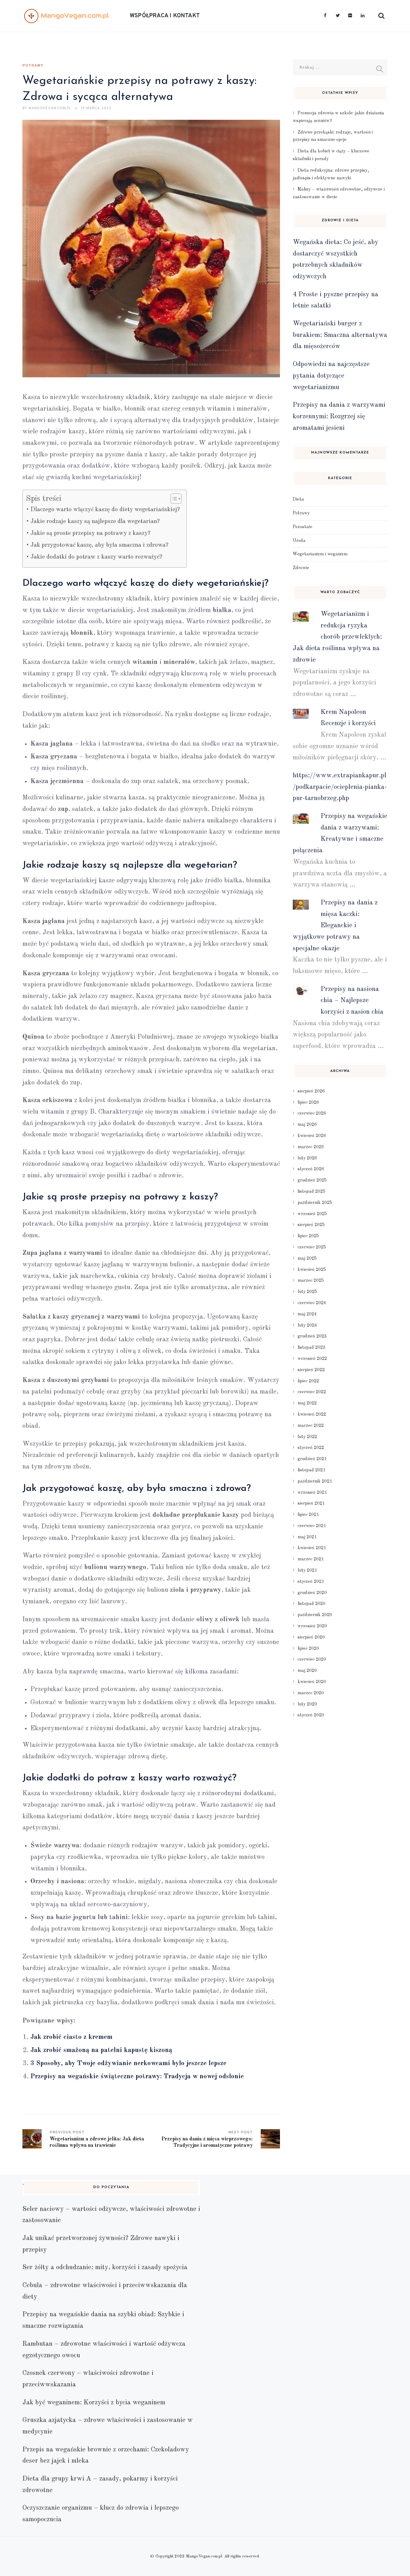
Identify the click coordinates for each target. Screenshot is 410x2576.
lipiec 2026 (308, 1102)
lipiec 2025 (308, 1236)
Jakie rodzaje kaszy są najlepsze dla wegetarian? (95, 522)
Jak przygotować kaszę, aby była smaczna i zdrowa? (99, 545)
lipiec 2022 (308, 1381)
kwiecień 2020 (312, 1682)
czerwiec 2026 (312, 1113)
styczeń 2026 (311, 1169)
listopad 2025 (312, 1191)
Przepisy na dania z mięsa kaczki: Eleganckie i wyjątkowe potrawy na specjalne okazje (335, 926)
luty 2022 (307, 1437)
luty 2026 (307, 1158)
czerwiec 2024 (312, 1303)
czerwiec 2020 (312, 1659)
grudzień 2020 (312, 1593)
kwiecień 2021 (312, 1548)
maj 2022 (307, 1403)
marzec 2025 (311, 1280)
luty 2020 (307, 1704)
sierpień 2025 (311, 1225)
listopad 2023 (312, 1347)
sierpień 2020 (311, 1637)
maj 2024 (307, 1314)
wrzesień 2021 (312, 1492)
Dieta (298, 499)
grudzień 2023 (312, 1336)
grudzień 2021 (312, 1459)
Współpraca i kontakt (165, 16)
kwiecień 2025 (312, 1270)
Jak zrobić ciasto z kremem (71, 2037)
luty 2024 (307, 1325)
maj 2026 (307, 1124)
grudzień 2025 (312, 1180)
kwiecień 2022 (312, 1414)
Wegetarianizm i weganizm (320, 554)
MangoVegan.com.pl (204, 2556)
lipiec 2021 (308, 1515)
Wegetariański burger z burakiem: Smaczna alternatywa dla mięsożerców (340, 335)
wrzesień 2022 (312, 1359)
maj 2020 (307, 1671)
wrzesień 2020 (312, 1626)
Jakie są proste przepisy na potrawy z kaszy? (90, 533)
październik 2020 (315, 1615)
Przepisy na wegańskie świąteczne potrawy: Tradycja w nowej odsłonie (137, 2077)
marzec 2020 (311, 1693)
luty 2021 (307, 1570)
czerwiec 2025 (312, 1247)
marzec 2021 (311, 1559)
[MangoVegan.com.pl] (66, 16)
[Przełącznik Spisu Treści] (173, 499)
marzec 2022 (311, 1426)
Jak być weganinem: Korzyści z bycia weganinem (94, 2403)
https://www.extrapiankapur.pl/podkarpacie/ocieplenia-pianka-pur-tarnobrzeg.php (340, 787)
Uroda (299, 541)
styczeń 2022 (311, 1448)
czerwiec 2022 (312, 1392)
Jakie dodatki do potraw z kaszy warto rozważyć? (96, 557)
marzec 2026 (311, 1147)
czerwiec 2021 (312, 1526)
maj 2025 (307, 1258)
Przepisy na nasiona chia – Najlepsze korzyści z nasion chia (352, 1001)
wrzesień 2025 (312, 1214)
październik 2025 (315, 1203)
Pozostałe (303, 527)
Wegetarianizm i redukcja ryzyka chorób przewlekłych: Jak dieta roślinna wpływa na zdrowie (337, 637)
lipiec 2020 (308, 1648)
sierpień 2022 (311, 1370)
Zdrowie (301, 568)
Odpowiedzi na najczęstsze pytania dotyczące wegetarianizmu (331, 376)
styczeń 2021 (311, 1582)
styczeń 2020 (311, 1715)
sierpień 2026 (311, 1091)
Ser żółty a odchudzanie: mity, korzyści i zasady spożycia (105, 2267)
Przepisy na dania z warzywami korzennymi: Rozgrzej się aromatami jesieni (339, 416)
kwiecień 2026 (312, 1136)
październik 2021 (315, 1481)
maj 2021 (307, 1537)
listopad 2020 (312, 1604)
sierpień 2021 (311, 1503)
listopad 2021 (312, 1470)
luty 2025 (307, 1292)
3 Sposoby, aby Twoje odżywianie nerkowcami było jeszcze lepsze (128, 2063)
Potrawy (33, 66)
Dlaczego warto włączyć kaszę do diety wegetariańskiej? (105, 510)
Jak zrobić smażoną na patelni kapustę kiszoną (101, 2050)
